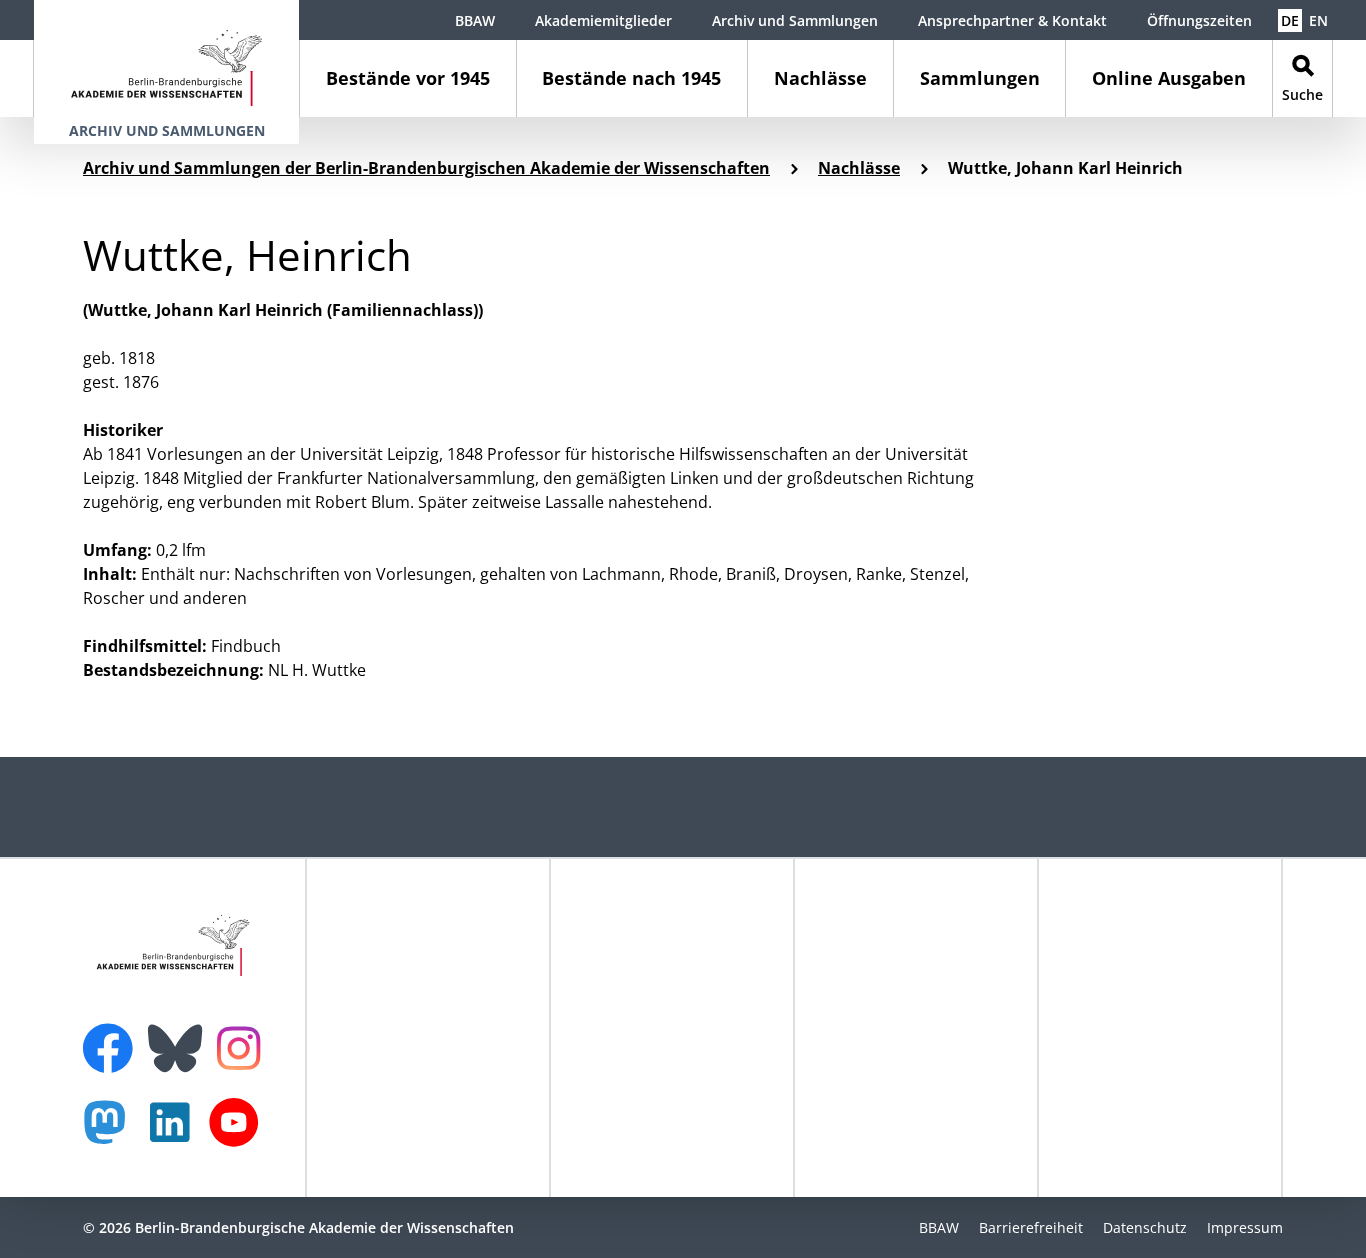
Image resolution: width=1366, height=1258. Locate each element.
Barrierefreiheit (1031, 1227)
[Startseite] (166, 58)
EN (1318, 20)
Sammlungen (980, 78)
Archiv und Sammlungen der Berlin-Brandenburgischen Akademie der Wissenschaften (426, 168)
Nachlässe (820, 78)
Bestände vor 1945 (408, 78)
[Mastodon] (112, 1132)
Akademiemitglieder (603, 20)
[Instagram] (243, 1046)
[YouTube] (239, 1132)
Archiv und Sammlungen (795, 20)
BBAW (475, 20)
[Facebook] (113, 1036)
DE (1290, 20)
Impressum (1245, 1227)
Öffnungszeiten (1199, 20)
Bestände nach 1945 (631, 78)
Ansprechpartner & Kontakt (1012, 20)
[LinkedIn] (175, 1132)
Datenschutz (1145, 1227)
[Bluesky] (180, 1036)
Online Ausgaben (1169, 78)
